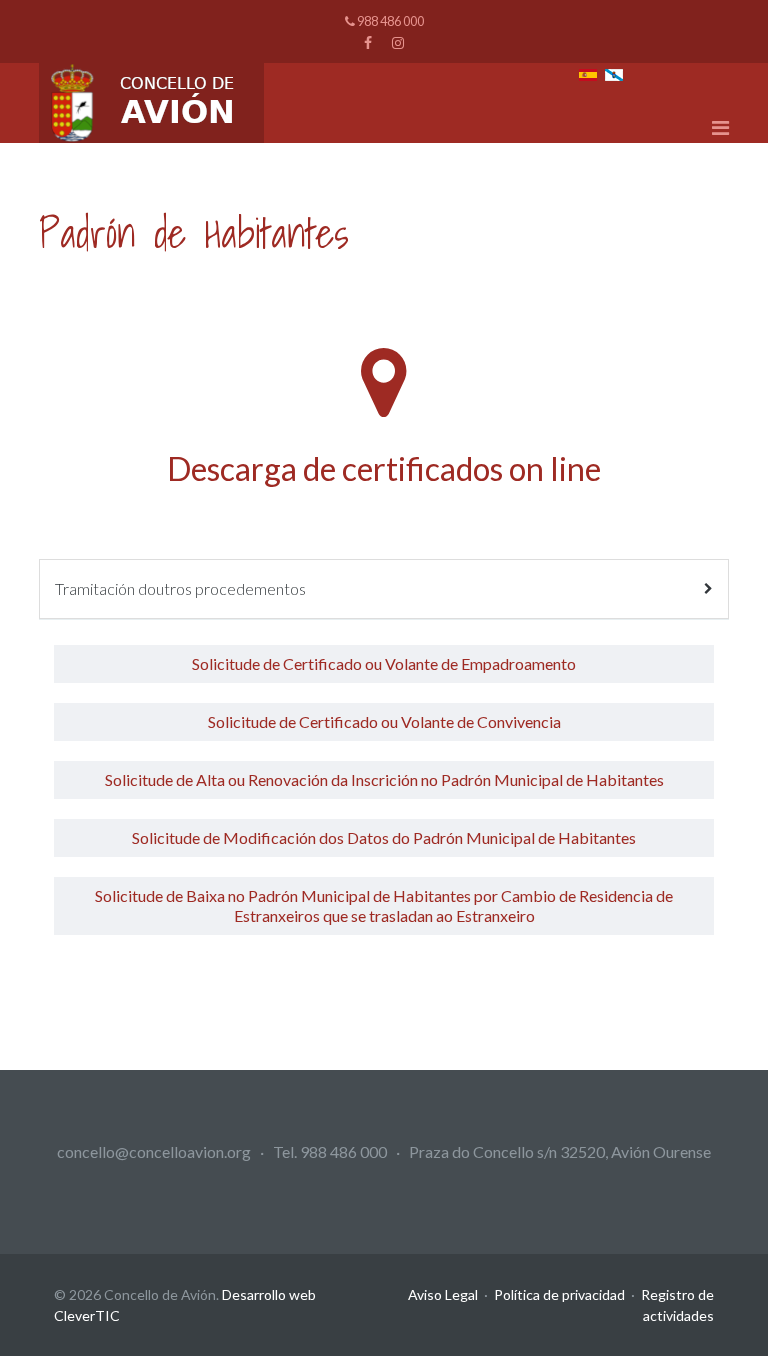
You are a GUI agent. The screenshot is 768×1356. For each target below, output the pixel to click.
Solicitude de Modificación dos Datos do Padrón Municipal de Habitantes (384, 837)
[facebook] (368, 42)
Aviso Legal (443, 1294)
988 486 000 (390, 21)
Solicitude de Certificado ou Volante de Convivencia (384, 721)
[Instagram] (398, 42)
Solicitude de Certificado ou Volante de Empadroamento (384, 663)
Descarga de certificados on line (384, 468)
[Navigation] (720, 127)
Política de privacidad (559, 1294)
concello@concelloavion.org (154, 1151)
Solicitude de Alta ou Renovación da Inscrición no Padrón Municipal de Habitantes (384, 779)
